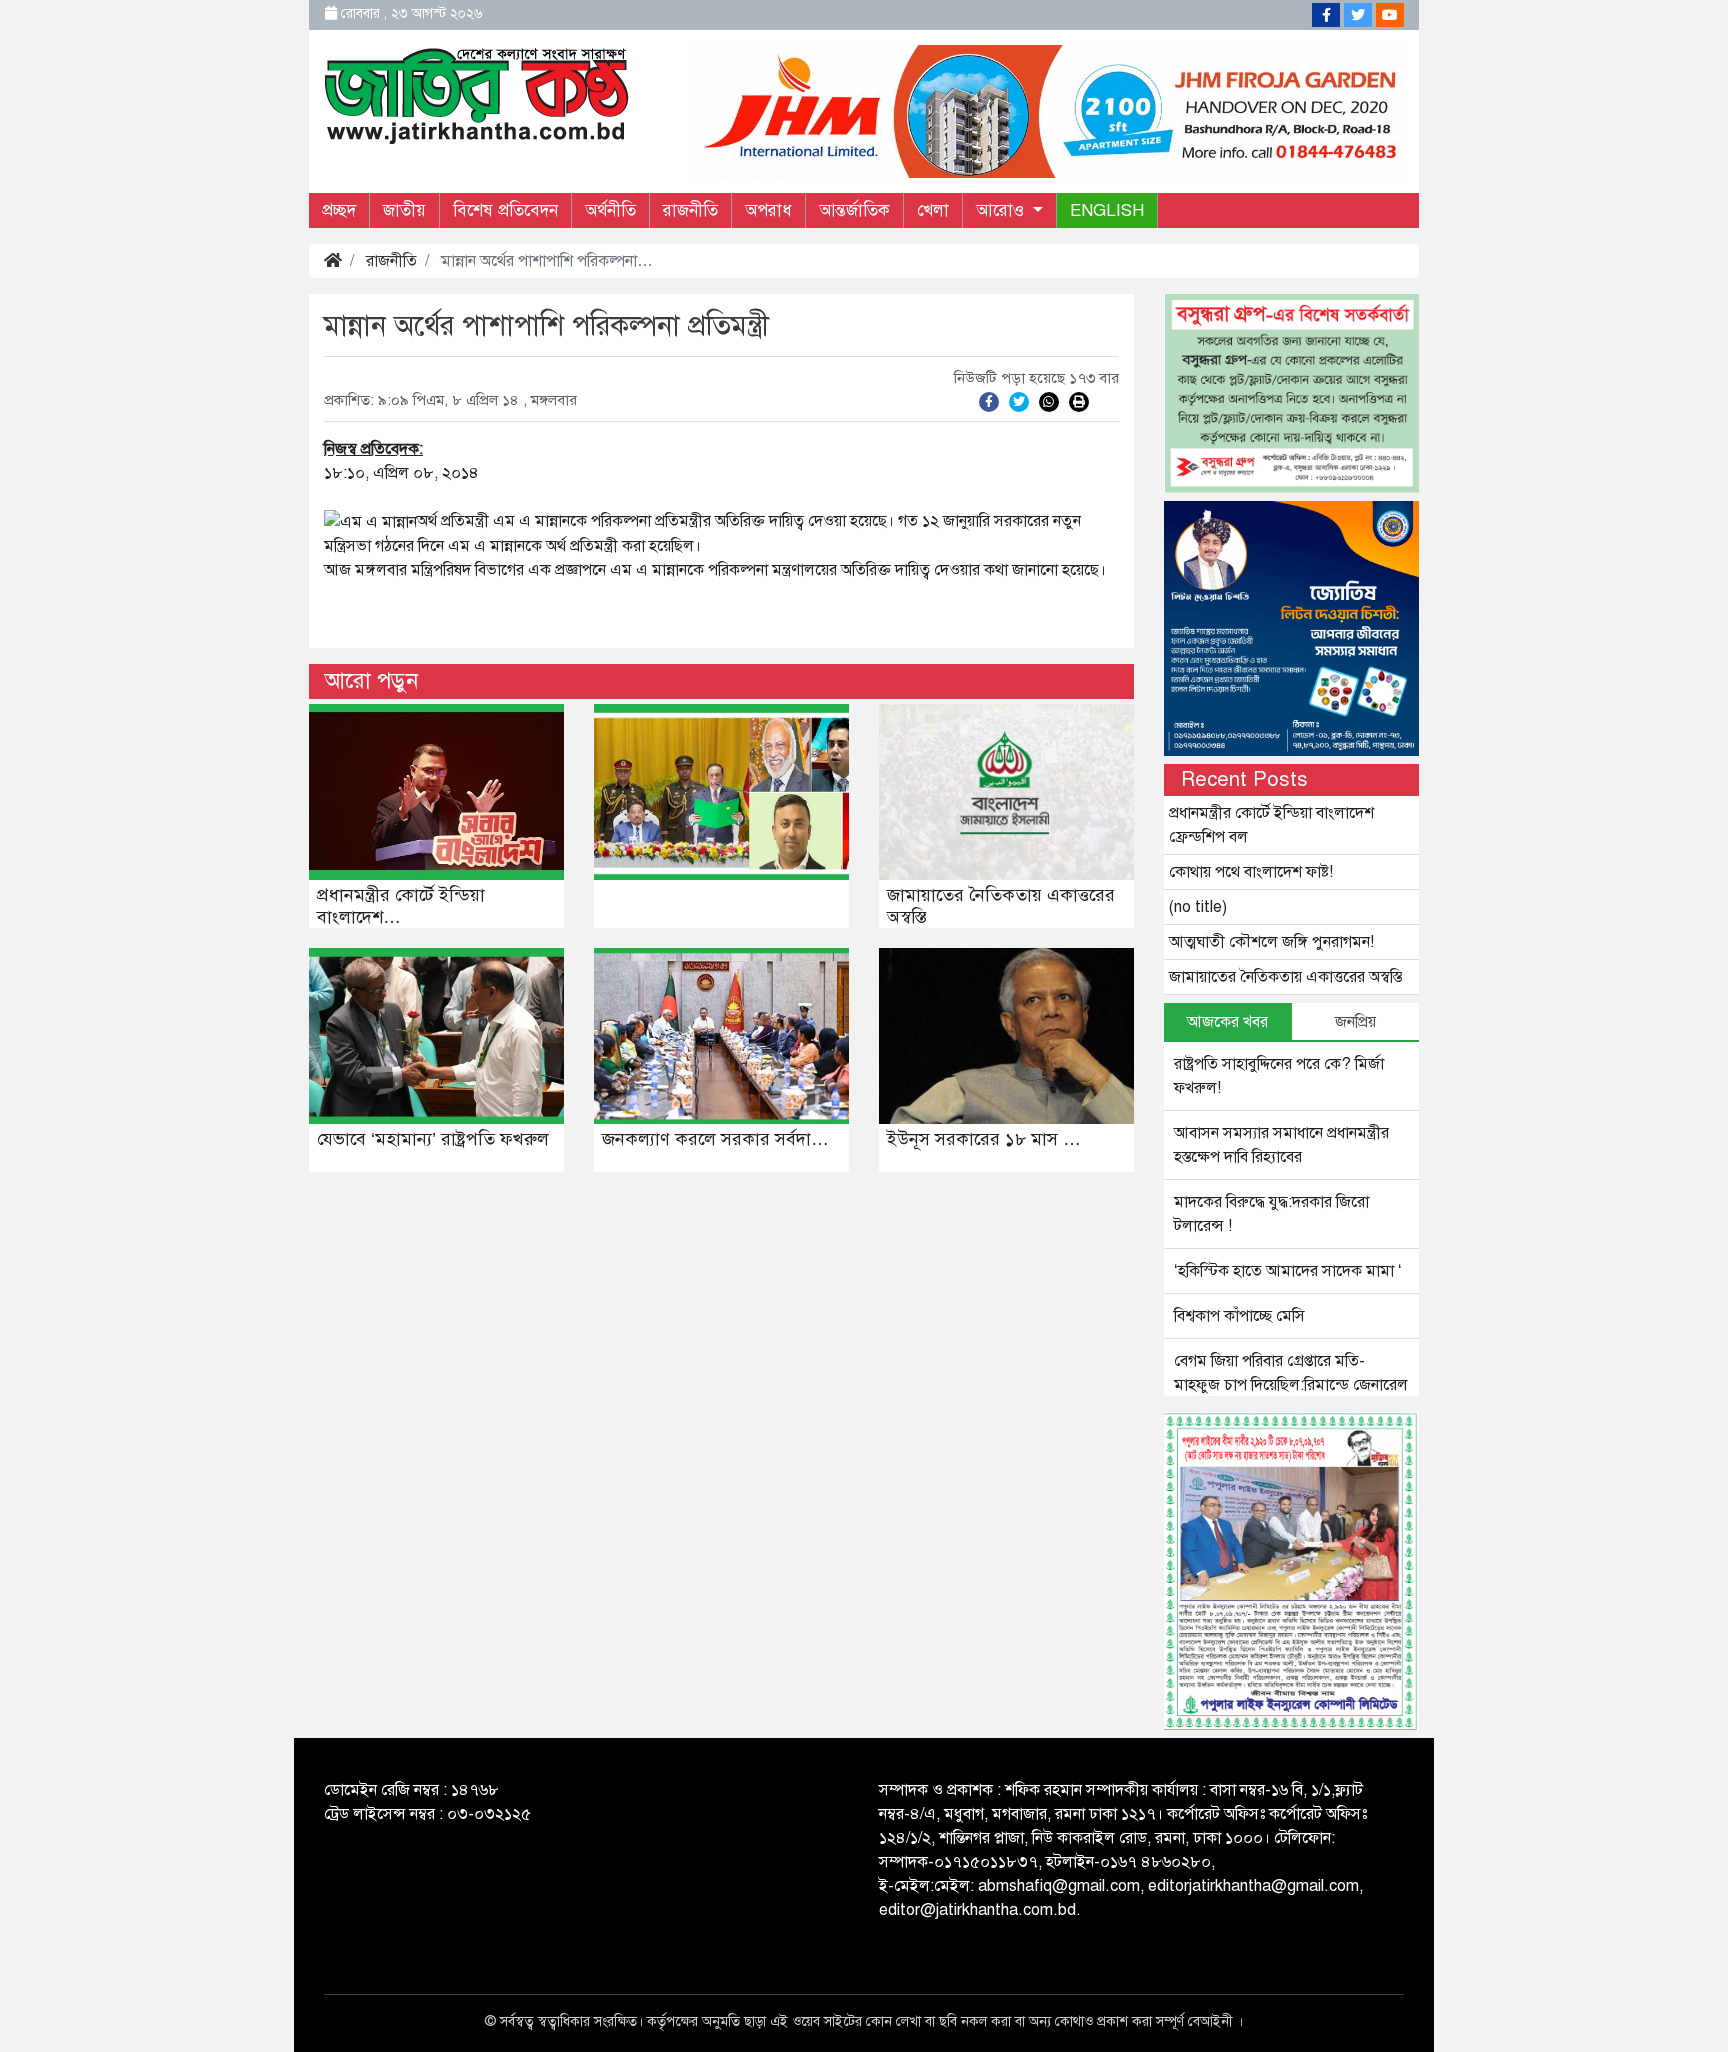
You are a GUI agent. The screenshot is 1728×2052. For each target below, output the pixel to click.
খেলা (933, 210)
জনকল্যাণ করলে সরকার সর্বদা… (715, 1139)
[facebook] (989, 401)
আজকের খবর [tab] (1227, 1022)
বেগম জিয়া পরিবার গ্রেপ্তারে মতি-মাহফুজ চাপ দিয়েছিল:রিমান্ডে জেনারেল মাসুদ (1291, 1385)
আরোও (1002, 210)
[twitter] (1019, 401)
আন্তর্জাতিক (854, 210)
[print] (1079, 401)
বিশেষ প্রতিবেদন (505, 210)
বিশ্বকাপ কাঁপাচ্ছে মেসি (1239, 1316)
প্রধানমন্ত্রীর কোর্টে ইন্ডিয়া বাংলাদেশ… (401, 906)
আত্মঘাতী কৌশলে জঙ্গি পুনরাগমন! (1271, 942)
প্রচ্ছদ (339, 210)
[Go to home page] (477, 94)
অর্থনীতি (610, 210)
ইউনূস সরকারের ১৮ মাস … (984, 1139)
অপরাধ (768, 210)
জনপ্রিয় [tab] (1355, 1022)
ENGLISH (1107, 210)
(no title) (1198, 907)
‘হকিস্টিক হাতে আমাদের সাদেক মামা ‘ (1288, 1271)
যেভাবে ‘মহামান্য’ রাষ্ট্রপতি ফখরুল (433, 1139)
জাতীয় (404, 210)
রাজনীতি (690, 210)
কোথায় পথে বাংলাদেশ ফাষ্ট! (1251, 872)
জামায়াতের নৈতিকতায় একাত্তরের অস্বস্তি (1001, 906)
